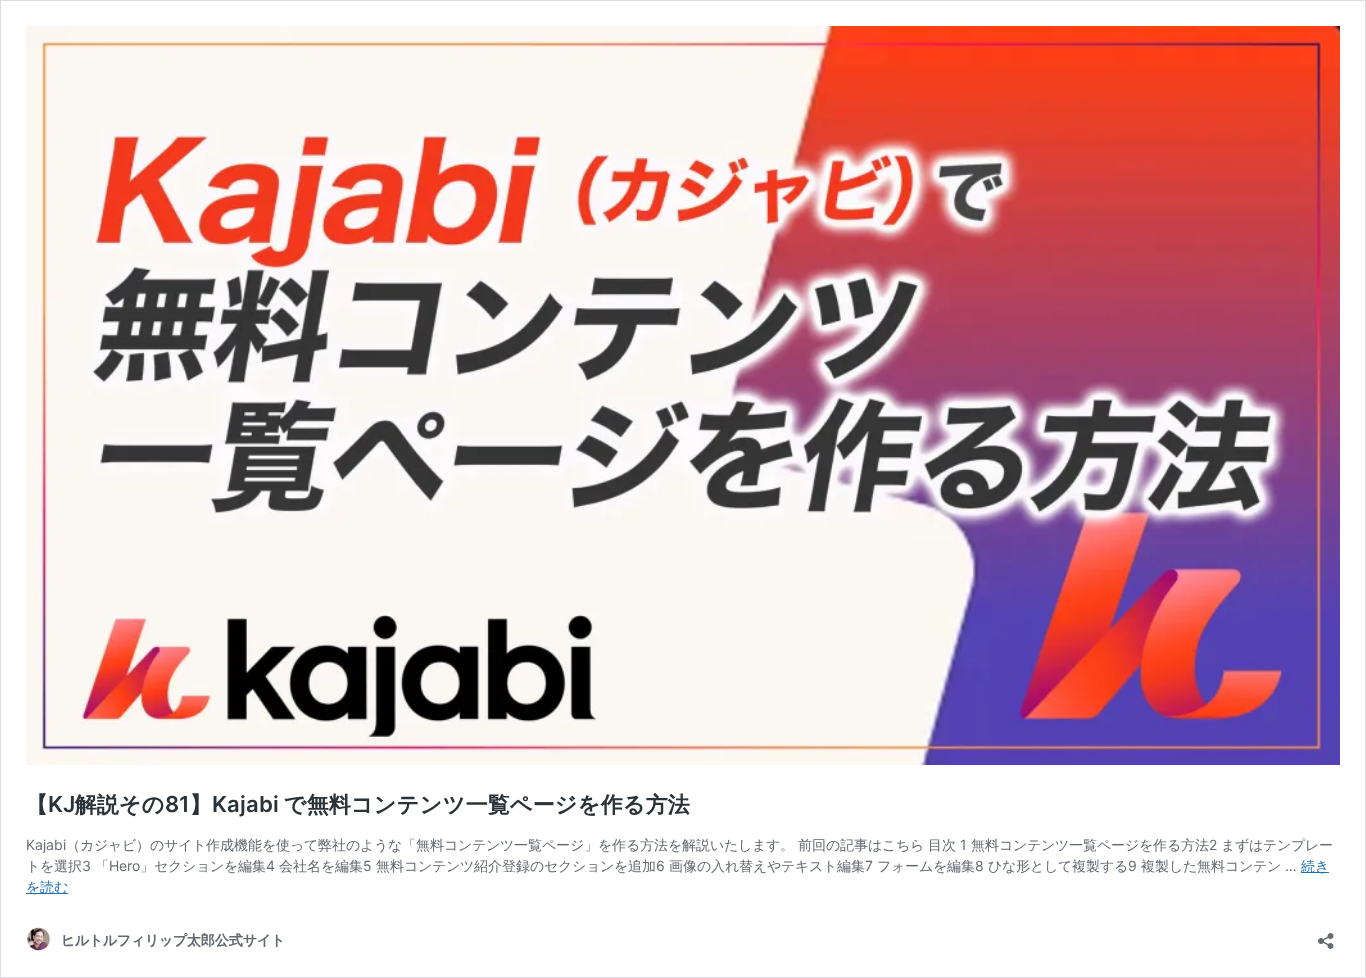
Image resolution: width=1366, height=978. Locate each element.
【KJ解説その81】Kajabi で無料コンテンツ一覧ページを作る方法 (358, 804)
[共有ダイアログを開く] (1326, 934)
